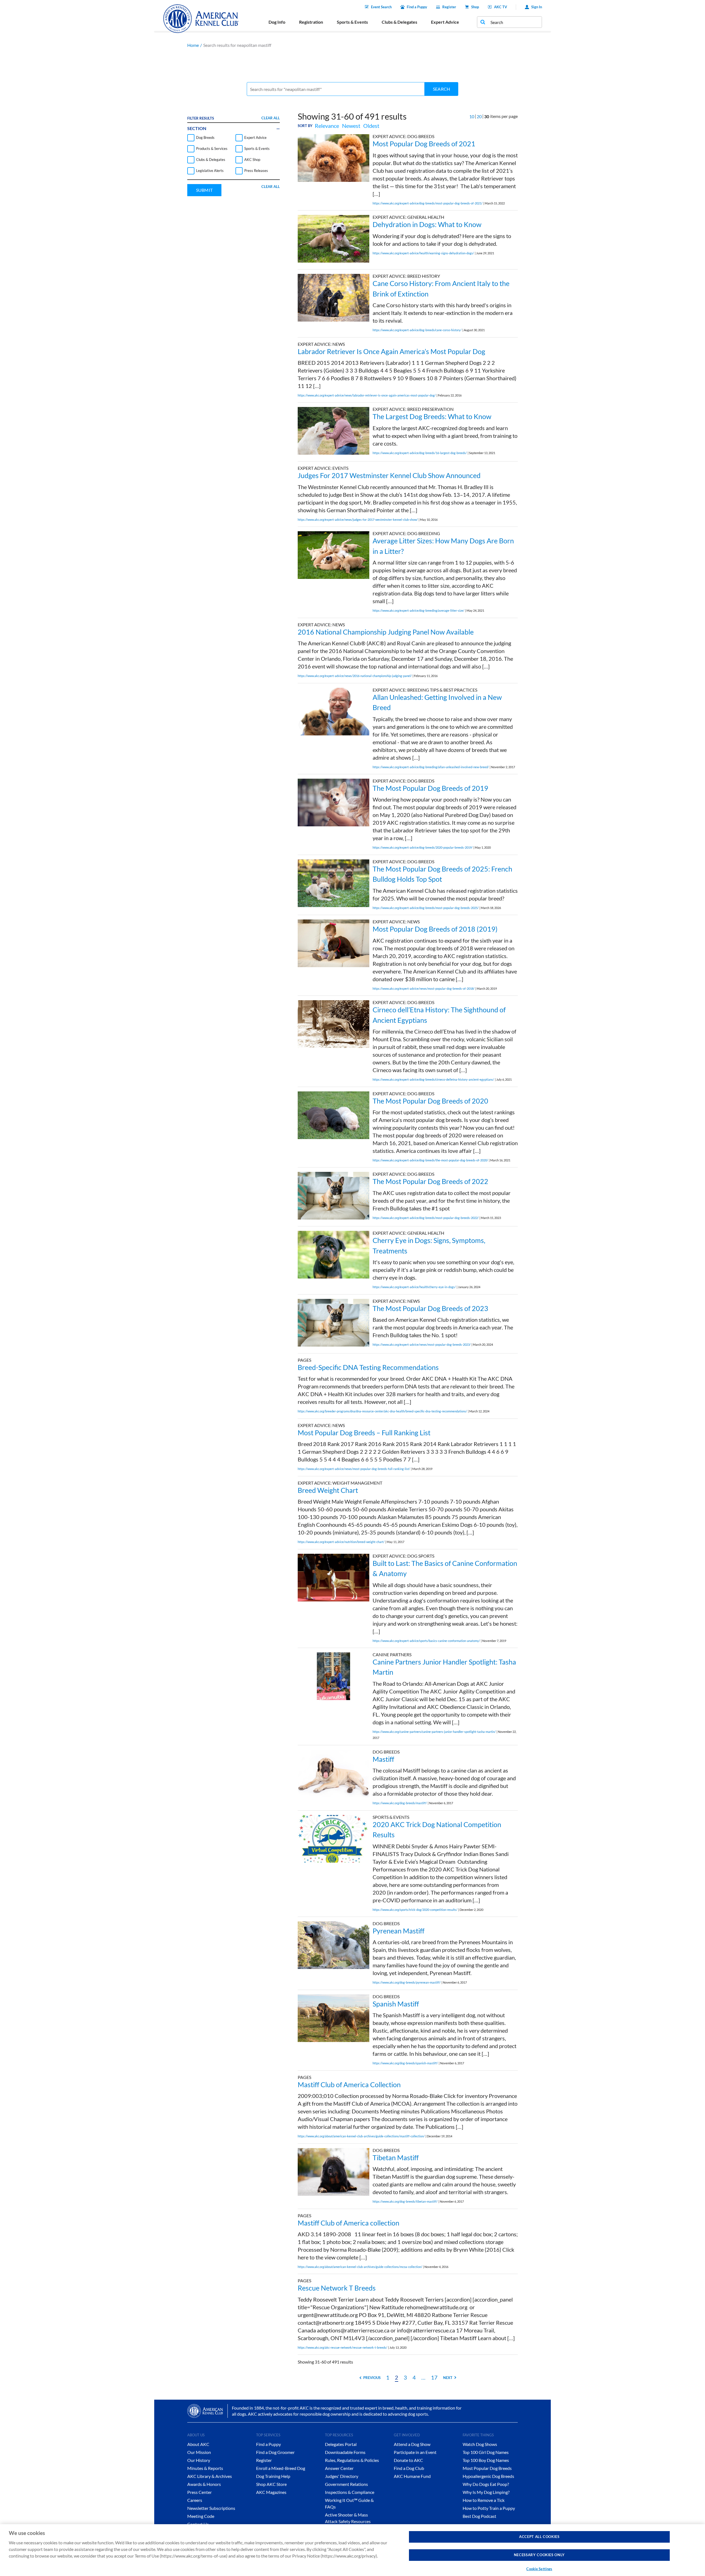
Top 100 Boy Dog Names (486, 2460)
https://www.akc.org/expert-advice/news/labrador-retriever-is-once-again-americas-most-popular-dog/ (367, 395)
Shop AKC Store (271, 2484)
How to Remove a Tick (484, 2500)
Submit (204, 190)
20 (479, 116)
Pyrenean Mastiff (398, 1931)
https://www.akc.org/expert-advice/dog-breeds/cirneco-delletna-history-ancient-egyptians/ (433, 1079)
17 (434, 2377)
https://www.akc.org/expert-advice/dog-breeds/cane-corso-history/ (417, 330)
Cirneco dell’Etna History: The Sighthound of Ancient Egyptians (439, 1015)
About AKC (198, 2444)
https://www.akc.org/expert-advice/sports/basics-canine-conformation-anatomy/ (426, 1641)
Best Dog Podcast (479, 2516)
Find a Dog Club (409, 2468)
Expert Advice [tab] (445, 22)
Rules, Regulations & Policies (352, 2460)
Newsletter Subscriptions (211, 2508)
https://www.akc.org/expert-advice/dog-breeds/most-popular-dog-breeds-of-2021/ (428, 203)
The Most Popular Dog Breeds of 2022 (430, 1181)
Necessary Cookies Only (539, 2555)
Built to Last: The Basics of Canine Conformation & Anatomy (445, 1568)
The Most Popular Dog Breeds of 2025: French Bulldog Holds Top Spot (442, 874)
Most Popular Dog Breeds (487, 2468)
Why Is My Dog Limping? (486, 2492)
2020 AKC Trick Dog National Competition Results (437, 1830)
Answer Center (339, 2468)
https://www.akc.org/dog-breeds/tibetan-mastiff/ (405, 2201)
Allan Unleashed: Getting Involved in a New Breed (437, 702)
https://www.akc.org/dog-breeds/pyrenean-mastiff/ (407, 1982)
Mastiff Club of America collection (349, 2223)
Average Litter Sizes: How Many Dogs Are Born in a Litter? (443, 546)
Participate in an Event (415, 2452)
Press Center (200, 2492)
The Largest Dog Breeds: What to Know (432, 416)
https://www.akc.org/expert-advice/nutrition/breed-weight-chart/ (341, 1542)
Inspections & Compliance (350, 2492)
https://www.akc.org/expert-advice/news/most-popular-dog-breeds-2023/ (422, 1344)
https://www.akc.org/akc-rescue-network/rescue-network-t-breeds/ (342, 2347)
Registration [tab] (311, 22)
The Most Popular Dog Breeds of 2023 (430, 1308)
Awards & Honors (204, 2484)
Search (441, 89)
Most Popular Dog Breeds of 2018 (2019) (435, 929)
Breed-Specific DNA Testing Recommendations (368, 1367)
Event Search (381, 7)
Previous (372, 2378)
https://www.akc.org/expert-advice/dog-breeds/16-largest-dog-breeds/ (420, 453)
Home (193, 45)
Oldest (371, 126)
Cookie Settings (539, 2569)
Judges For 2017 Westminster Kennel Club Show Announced (389, 475)
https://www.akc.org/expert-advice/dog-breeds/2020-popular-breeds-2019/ (423, 847)
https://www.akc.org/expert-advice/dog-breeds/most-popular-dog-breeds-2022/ (426, 1218)
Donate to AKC (408, 2460)
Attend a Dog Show (412, 2444)
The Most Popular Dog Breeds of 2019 (430, 788)
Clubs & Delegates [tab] (399, 22)
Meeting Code (201, 2516)
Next (448, 2378)
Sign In (537, 7)
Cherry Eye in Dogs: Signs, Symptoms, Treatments (429, 1245)
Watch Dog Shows (480, 2444)
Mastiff (383, 1759)
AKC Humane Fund (412, 2476)
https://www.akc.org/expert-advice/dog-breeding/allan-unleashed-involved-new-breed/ (431, 767)
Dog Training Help (273, 2476)
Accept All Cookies (539, 2537)
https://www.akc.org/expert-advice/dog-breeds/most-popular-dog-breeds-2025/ (426, 908)
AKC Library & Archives (210, 2476)
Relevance (327, 126)
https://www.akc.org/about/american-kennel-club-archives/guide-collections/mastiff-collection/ (361, 2136)
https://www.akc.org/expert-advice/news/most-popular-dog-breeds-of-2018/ (424, 988)
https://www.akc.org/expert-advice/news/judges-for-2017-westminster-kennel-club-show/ (358, 520)
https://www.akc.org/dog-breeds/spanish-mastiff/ (405, 2063)
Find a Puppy (417, 7)
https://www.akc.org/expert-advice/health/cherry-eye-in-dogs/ (414, 1287)
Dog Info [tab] (277, 22)
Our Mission (199, 2452)
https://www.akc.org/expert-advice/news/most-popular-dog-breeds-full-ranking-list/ (354, 1469)
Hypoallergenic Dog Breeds (488, 2476)
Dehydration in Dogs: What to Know (427, 224)
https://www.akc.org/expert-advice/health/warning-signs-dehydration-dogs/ (423, 253)
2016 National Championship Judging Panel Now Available (386, 632)
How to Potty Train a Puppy (489, 2508)
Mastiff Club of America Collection (349, 2084)
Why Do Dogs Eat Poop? (486, 2484)
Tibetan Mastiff (396, 2157)
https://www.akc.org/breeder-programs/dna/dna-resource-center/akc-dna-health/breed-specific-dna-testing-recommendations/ (382, 1411)
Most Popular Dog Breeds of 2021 (424, 144)
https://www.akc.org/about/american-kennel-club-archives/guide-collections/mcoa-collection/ (360, 2267)
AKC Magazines (271, 2492)
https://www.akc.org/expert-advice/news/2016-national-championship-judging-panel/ (355, 676)
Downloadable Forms (345, 2452)
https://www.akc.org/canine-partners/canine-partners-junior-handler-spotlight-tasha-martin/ (434, 1732)
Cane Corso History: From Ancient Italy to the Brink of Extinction (441, 288)
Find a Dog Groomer (275, 2452)
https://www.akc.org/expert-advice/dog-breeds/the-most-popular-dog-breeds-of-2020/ (430, 1160)
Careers (195, 2500)
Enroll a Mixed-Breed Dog (281, 2468)
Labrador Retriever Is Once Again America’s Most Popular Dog (391, 351)
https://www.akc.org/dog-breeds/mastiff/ (400, 1803)
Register (449, 7)
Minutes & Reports (205, 2468)
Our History (199, 2460)
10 (472, 116)
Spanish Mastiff (396, 2004)
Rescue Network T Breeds (337, 2288)
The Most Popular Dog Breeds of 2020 (430, 1101)
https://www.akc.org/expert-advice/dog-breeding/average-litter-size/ (418, 610)
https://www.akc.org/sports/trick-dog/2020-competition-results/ (415, 1910)
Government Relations (346, 2484)
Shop (475, 7)
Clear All (271, 118)
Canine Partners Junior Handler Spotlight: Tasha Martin (444, 1667)
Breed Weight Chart (328, 1490)
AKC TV (501, 7)
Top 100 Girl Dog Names (486, 2452)
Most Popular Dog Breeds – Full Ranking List (364, 1433)
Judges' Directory (342, 2476)
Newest (351, 126)
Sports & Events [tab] (352, 22)
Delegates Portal (341, 2444)
